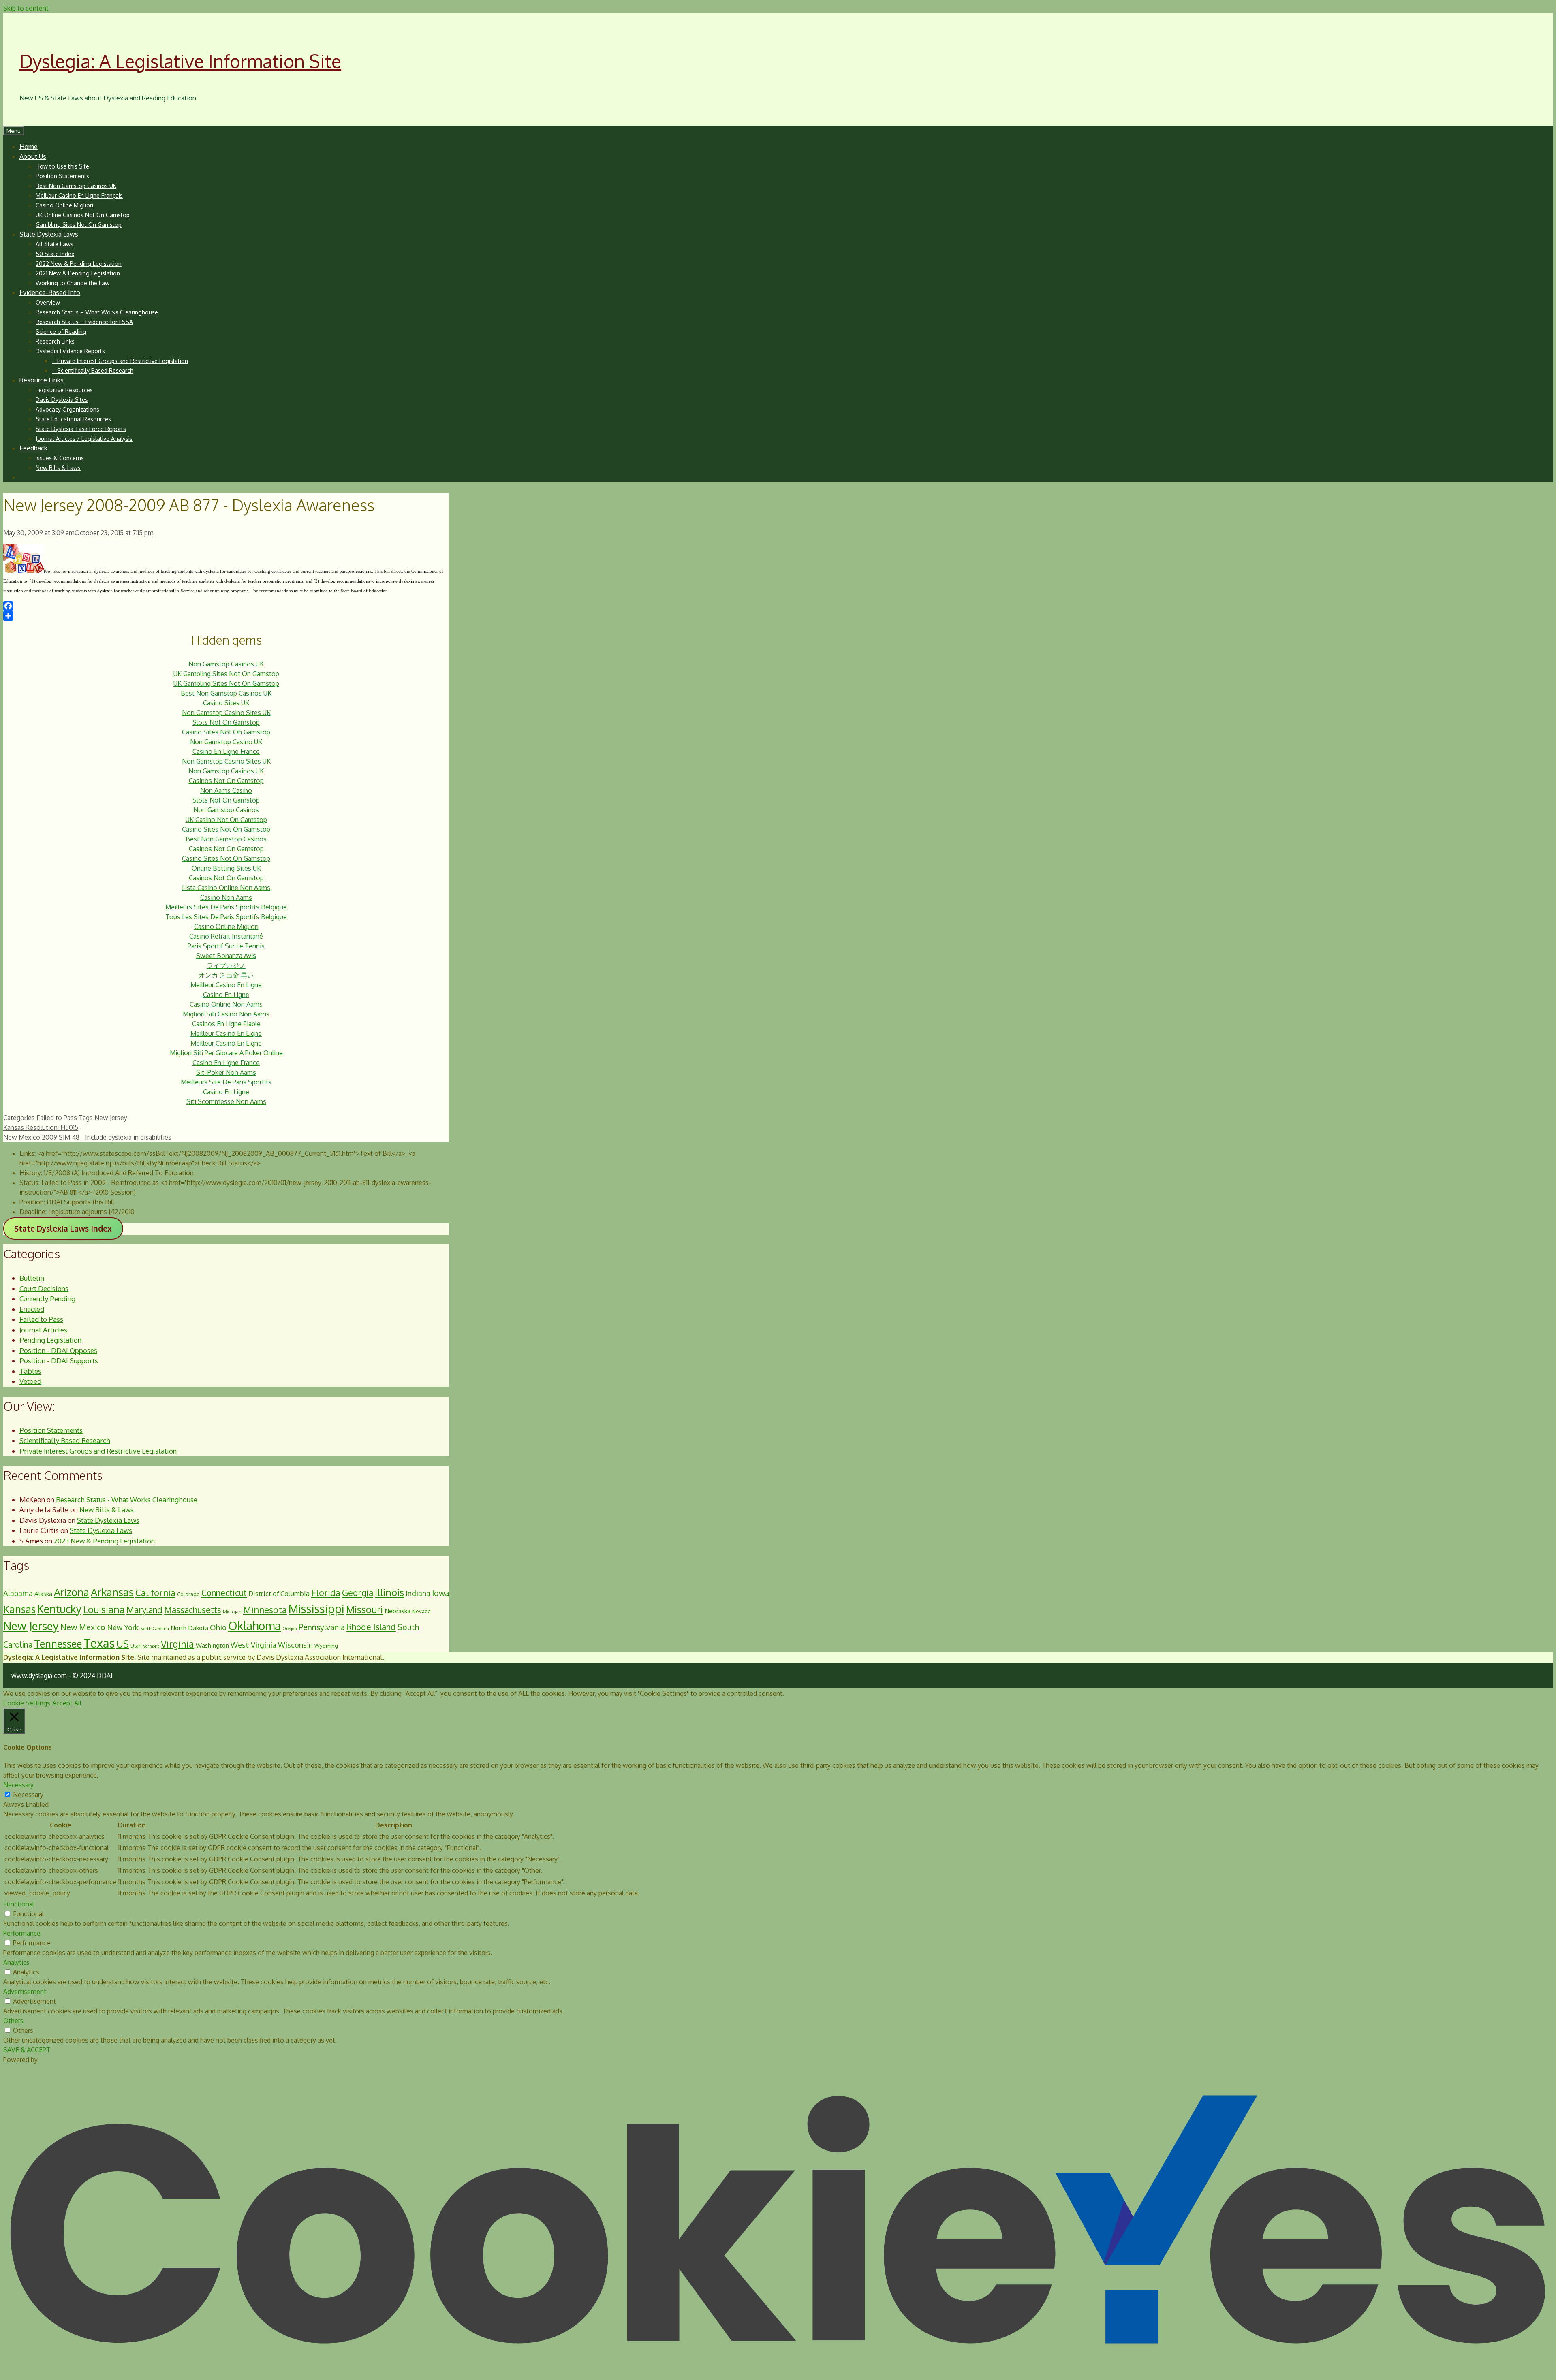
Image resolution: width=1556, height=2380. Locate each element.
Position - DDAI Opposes (58, 1350)
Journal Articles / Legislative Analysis (84, 439)
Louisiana (104, 1609)
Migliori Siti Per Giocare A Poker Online (226, 1053)
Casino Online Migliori (64, 205)
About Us (33, 156)
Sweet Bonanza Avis (226, 956)
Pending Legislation (50, 1340)
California (155, 1592)
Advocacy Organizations (67, 409)
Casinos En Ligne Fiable (226, 1024)
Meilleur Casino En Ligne (226, 985)
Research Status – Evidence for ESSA (84, 322)
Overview (48, 302)
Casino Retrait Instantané (226, 936)
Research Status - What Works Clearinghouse (127, 1500)
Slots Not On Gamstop (226, 722)
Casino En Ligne (226, 995)
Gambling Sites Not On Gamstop (79, 225)
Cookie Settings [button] (27, 1703)
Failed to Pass (57, 1118)
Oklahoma (254, 1626)
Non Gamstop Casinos (226, 810)
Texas (99, 1643)
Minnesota (265, 1609)
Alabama (18, 1593)
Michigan (232, 1612)
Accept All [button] (67, 1703)
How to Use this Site (62, 166)
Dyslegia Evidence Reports (70, 351)
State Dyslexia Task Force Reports (81, 429)
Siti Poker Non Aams (226, 1072)
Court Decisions (44, 1288)
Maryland (144, 1610)
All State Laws (55, 244)
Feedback (33, 448)
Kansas (19, 1609)
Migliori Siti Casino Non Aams (226, 1014)
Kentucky (59, 1609)
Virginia (177, 1644)
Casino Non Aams (226, 897)
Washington (212, 1645)
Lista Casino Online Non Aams (226, 888)
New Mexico (83, 1627)
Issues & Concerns (60, 458)
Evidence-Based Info (50, 292)
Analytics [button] (16, 1962)
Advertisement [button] (25, 1992)
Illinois (389, 1592)
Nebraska (398, 1611)
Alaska (43, 1594)
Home (29, 147)
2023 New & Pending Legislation (104, 1541)
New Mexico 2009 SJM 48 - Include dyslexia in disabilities (87, 1137)
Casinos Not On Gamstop (226, 781)
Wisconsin (295, 1645)
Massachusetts (193, 1610)
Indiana (418, 1593)
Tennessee (58, 1644)
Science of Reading (61, 332)
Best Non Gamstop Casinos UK (76, 186)
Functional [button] (19, 1904)
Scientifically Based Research (65, 1440)
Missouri (364, 1609)
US (123, 1644)
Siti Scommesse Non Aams (226, 1101)
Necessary (28, 1795)
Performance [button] (22, 1933)
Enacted (32, 1309)
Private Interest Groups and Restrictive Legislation (98, 1451)
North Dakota (189, 1628)
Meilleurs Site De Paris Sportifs (226, 1082)
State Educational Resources (73, 419)
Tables (30, 1371)
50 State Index (55, 254)
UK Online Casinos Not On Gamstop (83, 215)
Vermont (151, 1646)
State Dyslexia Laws (49, 234)
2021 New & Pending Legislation (78, 273)
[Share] (226, 616)
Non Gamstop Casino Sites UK (226, 713)
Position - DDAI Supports (59, 1361)
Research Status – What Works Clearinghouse (97, 312)
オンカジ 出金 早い (226, 975)
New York (123, 1627)
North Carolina (155, 1629)
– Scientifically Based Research (93, 370)
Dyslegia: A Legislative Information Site (180, 61)
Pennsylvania (322, 1627)
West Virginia (253, 1645)
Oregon (290, 1629)
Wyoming (326, 1646)
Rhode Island (371, 1627)
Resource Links (42, 380)
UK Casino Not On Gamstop (226, 820)
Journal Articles (43, 1330)
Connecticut (224, 1593)
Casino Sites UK (226, 703)
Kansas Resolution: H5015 (41, 1127)
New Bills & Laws (58, 468)
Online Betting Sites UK (226, 868)
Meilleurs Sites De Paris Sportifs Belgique (226, 907)
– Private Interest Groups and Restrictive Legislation (120, 361)
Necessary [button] (18, 1785)
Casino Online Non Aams (226, 1004)
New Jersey (111, 1118)
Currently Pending (47, 1299)
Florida (326, 1592)
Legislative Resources (64, 390)
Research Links (55, 341)
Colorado (188, 1594)
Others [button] (13, 2021)
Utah (136, 1646)
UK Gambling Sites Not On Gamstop (226, 674)
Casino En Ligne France (226, 751)
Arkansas (112, 1592)
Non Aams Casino (226, 790)
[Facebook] (226, 606)
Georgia (358, 1593)
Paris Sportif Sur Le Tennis (226, 946)
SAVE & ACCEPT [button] (27, 2050)
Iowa (440, 1593)
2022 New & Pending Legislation (79, 264)
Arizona (72, 1592)
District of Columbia (279, 1593)
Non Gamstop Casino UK (226, 742)
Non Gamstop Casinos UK (226, 664)
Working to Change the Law (73, 283)
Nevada (421, 1611)
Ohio (218, 1627)
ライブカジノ (226, 965)
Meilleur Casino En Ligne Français (79, 195)
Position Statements (62, 176)
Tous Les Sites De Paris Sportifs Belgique (226, 917)
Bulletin (32, 1278)
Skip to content (26, 8)
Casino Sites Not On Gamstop (226, 732)
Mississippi (316, 1609)
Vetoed (30, 1381)
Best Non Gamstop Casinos (226, 839)
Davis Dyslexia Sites (62, 400)
